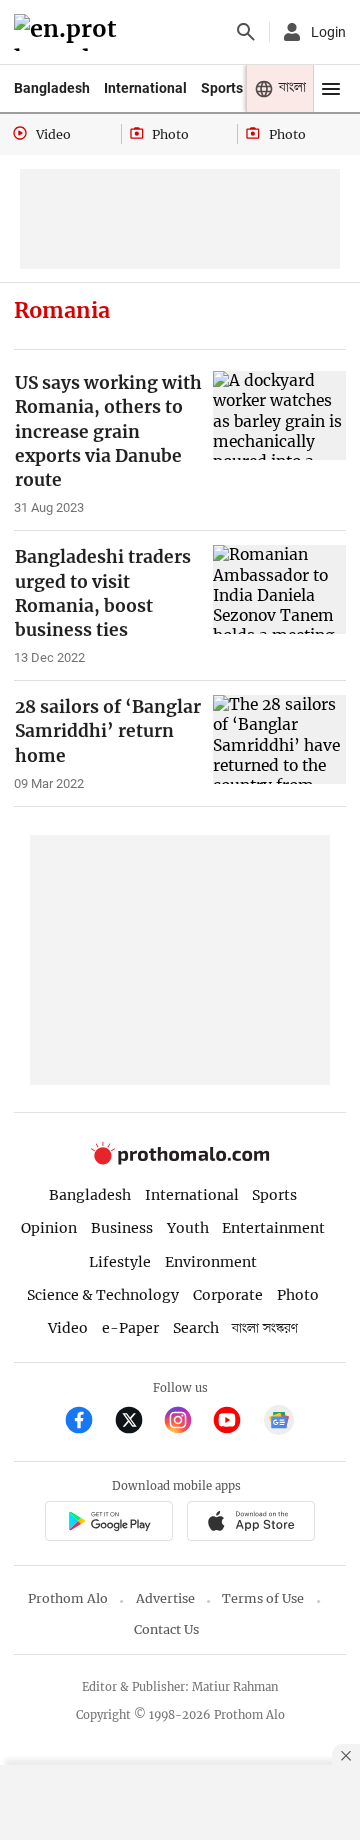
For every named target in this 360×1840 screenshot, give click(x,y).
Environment (211, 1262)
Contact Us (166, 1629)
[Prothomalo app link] (108, 1523)
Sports (222, 88)
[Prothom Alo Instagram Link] (186, 1422)
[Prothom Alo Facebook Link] (87, 1422)
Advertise (165, 1598)
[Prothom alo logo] (180, 1159)
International (145, 88)
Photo (298, 1295)
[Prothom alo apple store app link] (250, 1523)
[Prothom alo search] (246, 32)
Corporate (228, 1295)
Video (68, 1328)
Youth (188, 1228)
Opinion (49, 1228)
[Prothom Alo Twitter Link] (137, 1422)
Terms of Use (263, 1598)
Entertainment (273, 1228)
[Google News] (279, 1422)
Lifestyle (120, 1262)
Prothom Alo (68, 1598)
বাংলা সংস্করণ (265, 1328)
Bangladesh (52, 88)
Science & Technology (103, 1295)
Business (122, 1228)
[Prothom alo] (68, 32)
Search (196, 1328)
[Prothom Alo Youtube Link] (235, 1422)
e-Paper (130, 1328)
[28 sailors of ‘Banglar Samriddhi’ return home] (279, 739)
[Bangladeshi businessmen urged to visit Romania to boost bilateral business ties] (279, 589)
